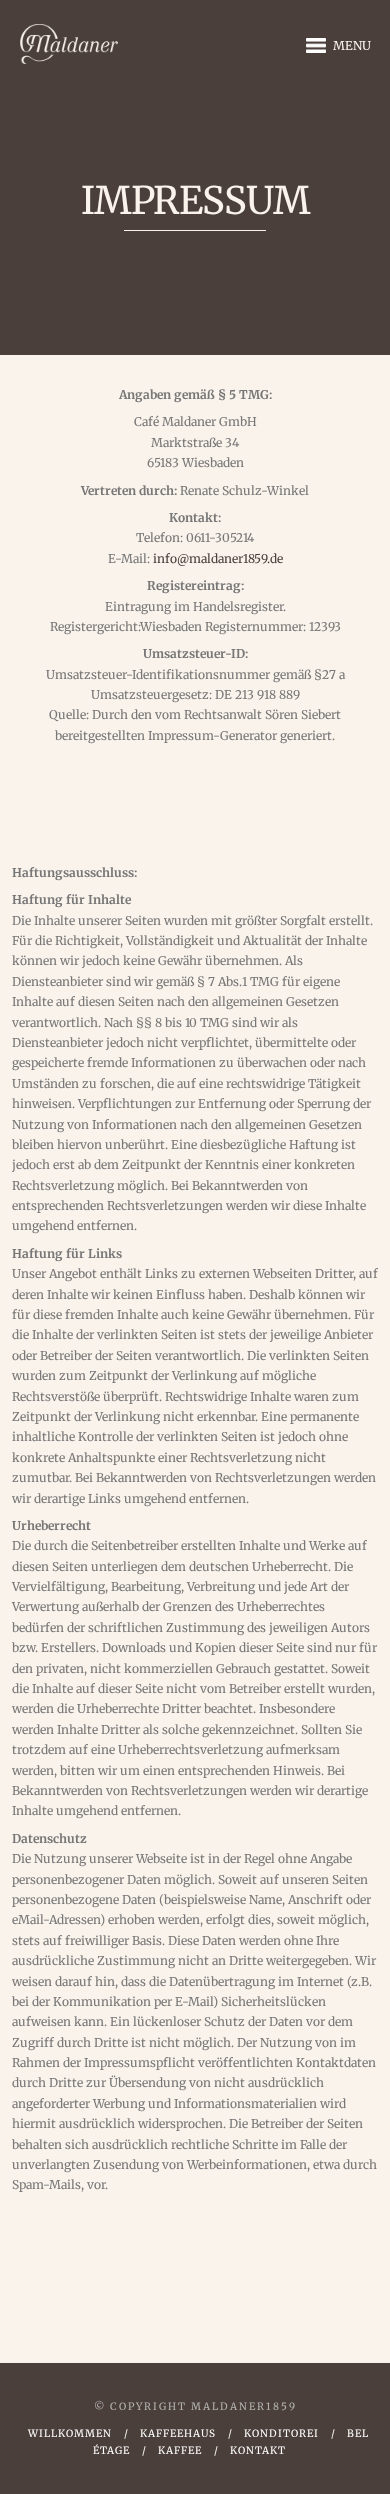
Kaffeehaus (178, 2433)
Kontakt (258, 2450)
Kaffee (180, 2450)
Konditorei (281, 2433)
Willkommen (70, 2433)
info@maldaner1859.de (218, 558)
